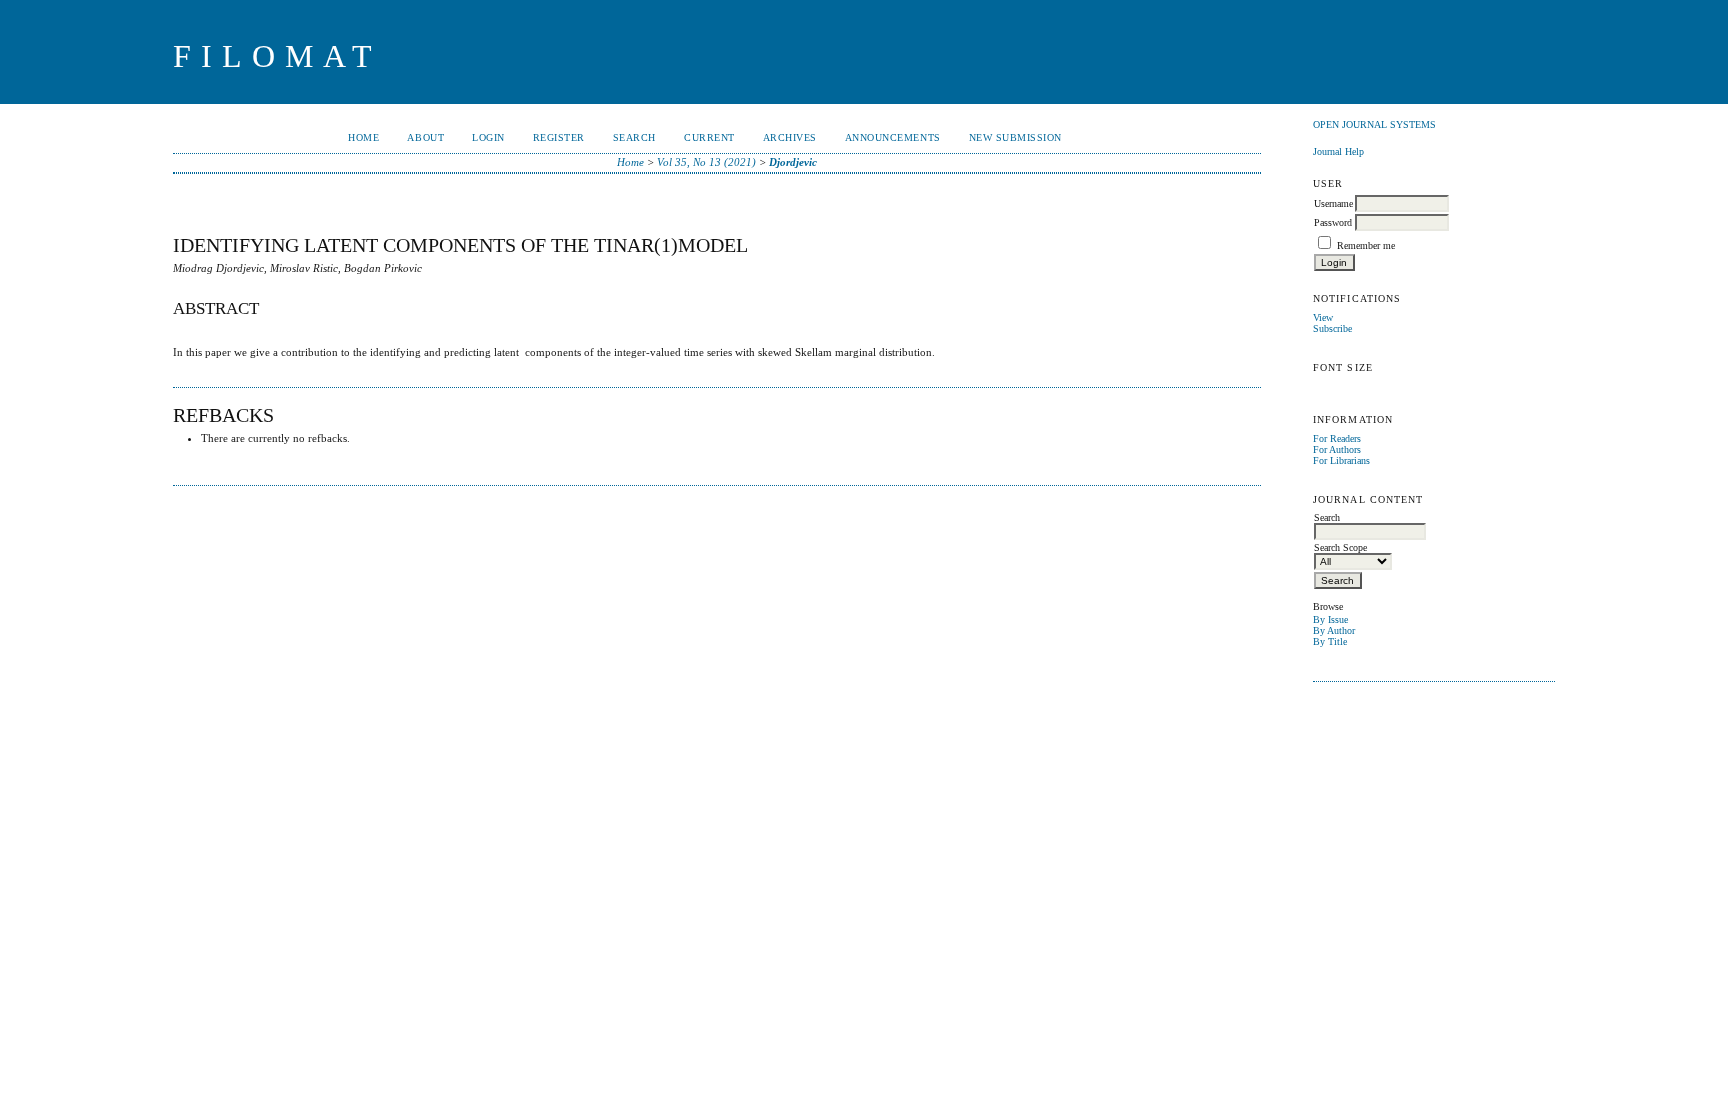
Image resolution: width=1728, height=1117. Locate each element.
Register (559, 137)
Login (488, 137)
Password (1333, 222)
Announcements (893, 137)
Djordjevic (793, 162)
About (425, 137)
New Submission (1015, 137)
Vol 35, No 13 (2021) (706, 162)
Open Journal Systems (1374, 124)
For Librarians (1341, 460)
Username (1333, 203)
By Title (1330, 641)
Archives (790, 137)
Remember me (1366, 245)
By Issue (1330, 619)
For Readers (1337, 438)
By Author (1334, 630)
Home (363, 137)
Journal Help (1338, 151)
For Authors (1337, 449)
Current (709, 137)
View (1323, 317)
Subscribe (1332, 328)
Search (634, 137)
